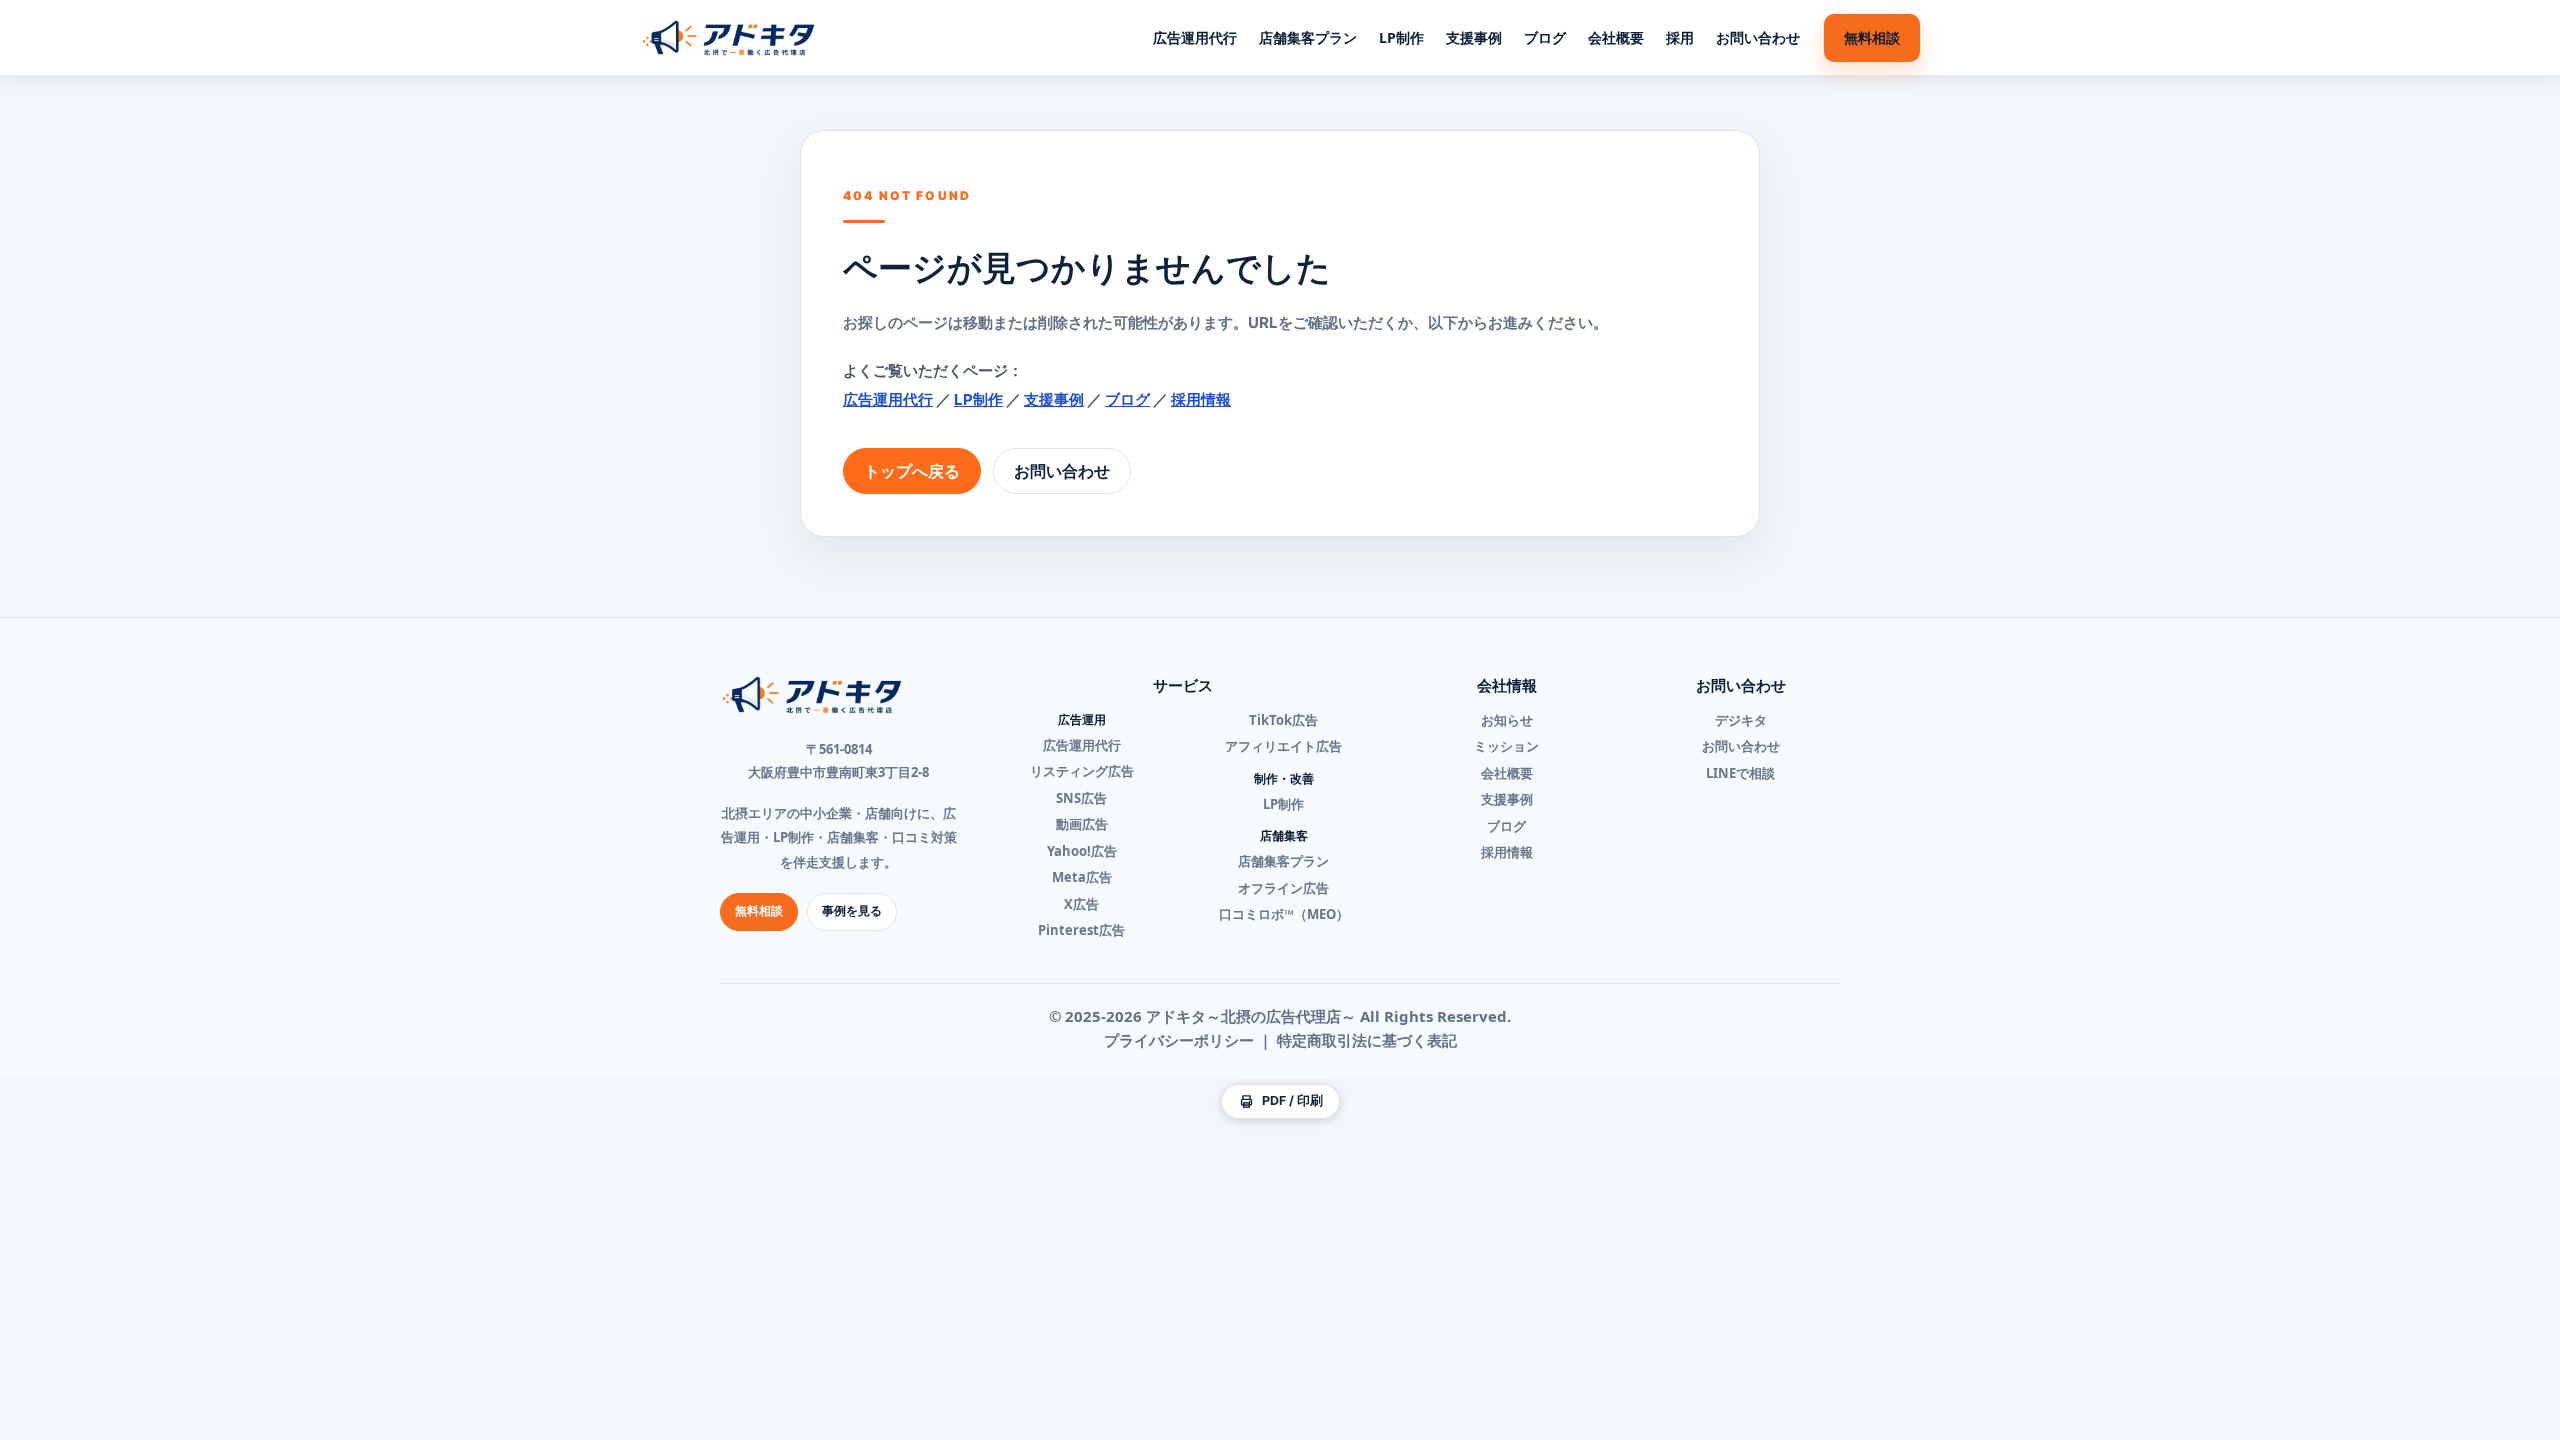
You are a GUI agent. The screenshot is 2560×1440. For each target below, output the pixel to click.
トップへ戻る (912, 471)
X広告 (1081, 904)
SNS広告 (1081, 798)
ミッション (1506, 746)
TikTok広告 (1283, 720)
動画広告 (1082, 824)
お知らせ (1507, 720)
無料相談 (1872, 37)
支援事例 (1474, 37)
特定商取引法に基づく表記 (1367, 1040)
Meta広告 (1082, 877)
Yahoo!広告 (1082, 851)
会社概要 (1616, 37)
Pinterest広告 (1081, 930)
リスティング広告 (1082, 771)
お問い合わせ (1758, 37)
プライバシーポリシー (1179, 1040)
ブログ (1545, 37)
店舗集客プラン (1308, 37)
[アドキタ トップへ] (728, 38)
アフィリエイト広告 (1283, 746)
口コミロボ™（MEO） (1284, 914)
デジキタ (1741, 720)
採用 (1680, 37)
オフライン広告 (1283, 888)
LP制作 (1401, 37)
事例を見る (852, 910)
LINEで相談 (1740, 773)
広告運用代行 (1195, 37)
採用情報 (1201, 399)
